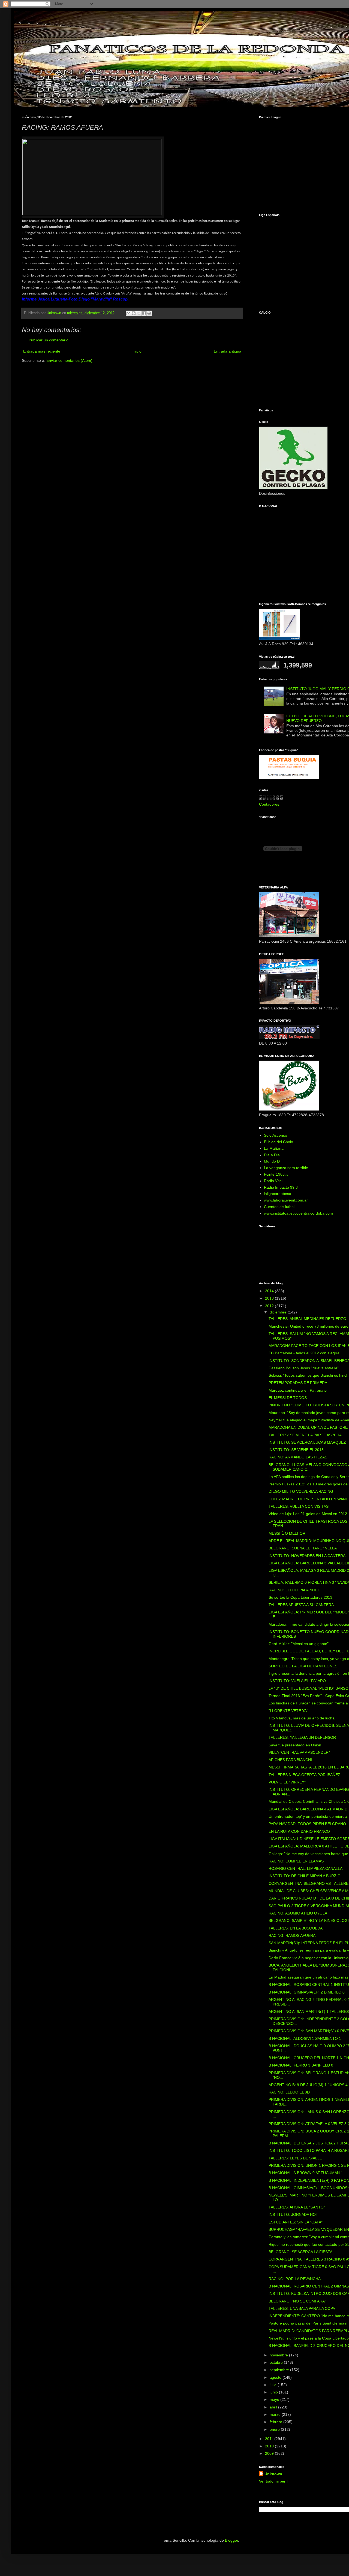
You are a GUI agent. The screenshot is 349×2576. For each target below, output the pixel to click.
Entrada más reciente (42, 351)
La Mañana (274, 1148)
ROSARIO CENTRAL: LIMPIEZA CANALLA (306, 1868)
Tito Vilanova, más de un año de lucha (302, 1718)
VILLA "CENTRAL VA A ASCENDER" (299, 1752)
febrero (276, 2422)
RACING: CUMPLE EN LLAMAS (296, 1861)
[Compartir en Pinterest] (149, 313)
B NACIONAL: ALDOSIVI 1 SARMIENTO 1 (305, 2038)
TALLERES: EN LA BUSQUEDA (296, 1928)
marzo (276, 2414)
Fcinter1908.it (276, 1174)
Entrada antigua (228, 351)
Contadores (269, 804)
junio (274, 2392)
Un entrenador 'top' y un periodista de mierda (308, 1816)
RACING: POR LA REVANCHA (295, 2279)
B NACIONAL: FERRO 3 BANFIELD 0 (301, 2065)
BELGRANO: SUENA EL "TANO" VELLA (303, 1548)
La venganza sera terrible (286, 1168)
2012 (270, 1306)
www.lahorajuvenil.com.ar (286, 1200)
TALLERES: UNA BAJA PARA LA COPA (302, 2308)
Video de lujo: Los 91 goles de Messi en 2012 (308, 1514)
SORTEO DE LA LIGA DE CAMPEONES (303, 1666)
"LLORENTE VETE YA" (288, 1711)
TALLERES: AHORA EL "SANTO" (297, 2207)
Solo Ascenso (276, 1135)
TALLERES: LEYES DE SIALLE (295, 2158)
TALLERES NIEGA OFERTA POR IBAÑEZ (304, 1775)
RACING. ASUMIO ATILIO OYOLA (298, 1913)
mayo (275, 2399)
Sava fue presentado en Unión (295, 1745)
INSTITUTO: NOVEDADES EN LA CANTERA (307, 1556)
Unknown (273, 2474)
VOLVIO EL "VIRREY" (287, 1782)
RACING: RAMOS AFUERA (292, 1935)
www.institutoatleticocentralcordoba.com (298, 1213)
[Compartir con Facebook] (144, 313)
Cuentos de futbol (279, 1207)
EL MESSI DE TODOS (288, 1398)
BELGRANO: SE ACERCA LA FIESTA (300, 2252)
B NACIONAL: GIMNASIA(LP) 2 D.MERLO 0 (307, 1992)
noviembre (279, 2355)
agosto (276, 2377)
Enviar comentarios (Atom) (69, 360)
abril (274, 2407)
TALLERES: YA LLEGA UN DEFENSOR (302, 1737)
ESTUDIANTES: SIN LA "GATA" (296, 2222)
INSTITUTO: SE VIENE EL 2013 (296, 1450)
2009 (270, 2453)
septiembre (280, 2370)
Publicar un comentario (49, 340)
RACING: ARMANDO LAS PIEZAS (298, 1457)
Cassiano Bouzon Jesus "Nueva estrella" (304, 1368)
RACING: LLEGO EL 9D (289, 2092)
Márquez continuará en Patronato (298, 1390)
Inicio (137, 351)
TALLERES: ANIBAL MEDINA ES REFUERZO (307, 1319)
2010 (270, 2446)
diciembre (279, 1312)
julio (274, 2385)
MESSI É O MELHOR (287, 1533)
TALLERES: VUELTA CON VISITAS (299, 1506)
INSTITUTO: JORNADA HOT (293, 2214)
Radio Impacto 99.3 (281, 1187)
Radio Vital (273, 1181)
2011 (270, 2439)
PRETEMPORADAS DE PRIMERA (298, 1383)
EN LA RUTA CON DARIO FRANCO (299, 1831)
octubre (277, 2362)
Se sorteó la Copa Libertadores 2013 (300, 1597)
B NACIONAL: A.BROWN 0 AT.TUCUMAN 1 (306, 2173)
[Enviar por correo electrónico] (128, 313)
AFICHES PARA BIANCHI (290, 1760)
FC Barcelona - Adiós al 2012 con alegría (304, 1353)
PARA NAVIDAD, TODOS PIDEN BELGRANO (307, 1824)
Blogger (231, 2540)
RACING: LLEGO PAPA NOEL (294, 1590)
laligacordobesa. (278, 1194)
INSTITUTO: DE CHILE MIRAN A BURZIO (305, 1876)
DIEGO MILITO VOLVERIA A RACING (301, 1491)
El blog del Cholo (279, 1142)
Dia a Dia (272, 1155)
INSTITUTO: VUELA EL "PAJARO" (298, 1681)
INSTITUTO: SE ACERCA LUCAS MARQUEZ (307, 1442)
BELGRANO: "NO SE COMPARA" (297, 2301)
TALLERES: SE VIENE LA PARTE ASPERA (305, 1435)
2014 (270, 1291)
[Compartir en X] (139, 313)
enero (275, 2429)
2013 (270, 1298)
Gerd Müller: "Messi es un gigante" (299, 1644)
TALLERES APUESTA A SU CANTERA (301, 1605)
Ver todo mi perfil (274, 2481)
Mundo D (272, 1161)
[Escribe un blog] (134, 313)
